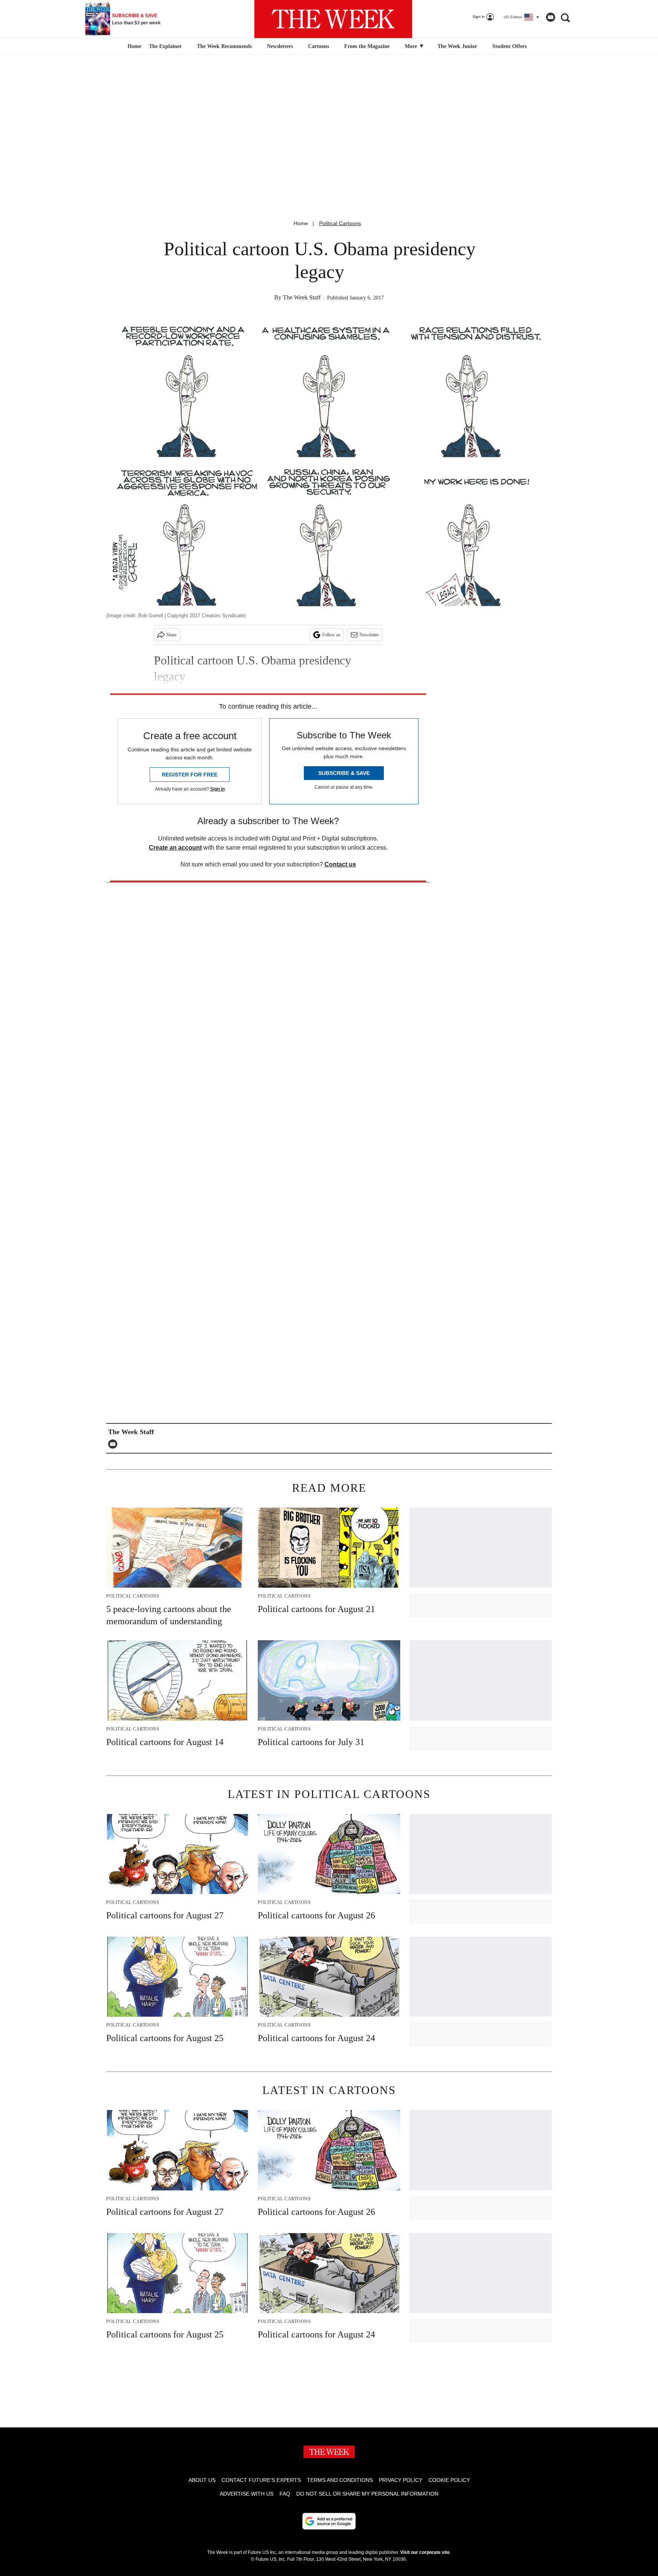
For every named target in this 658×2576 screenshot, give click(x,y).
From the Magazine (367, 46)
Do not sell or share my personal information (367, 2494)
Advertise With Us (247, 2494)
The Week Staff (302, 297)
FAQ (285, 2494)
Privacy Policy (401, 2480)
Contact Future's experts (261, 2480)
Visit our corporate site (425, 2552)
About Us (202, 2480)
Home (301, 223)
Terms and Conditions (340, 2480)
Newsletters (280, 46)
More (412, 46)
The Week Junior (457, 46)
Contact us (340, 864)
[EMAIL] (115, 1444)
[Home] (133, 46)
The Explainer (165, 46)
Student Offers (509, 46)
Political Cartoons (340, 223)
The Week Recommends (224, 46)
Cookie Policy (449, 2480)
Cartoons (319, 46)
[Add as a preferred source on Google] (329, 2521)
